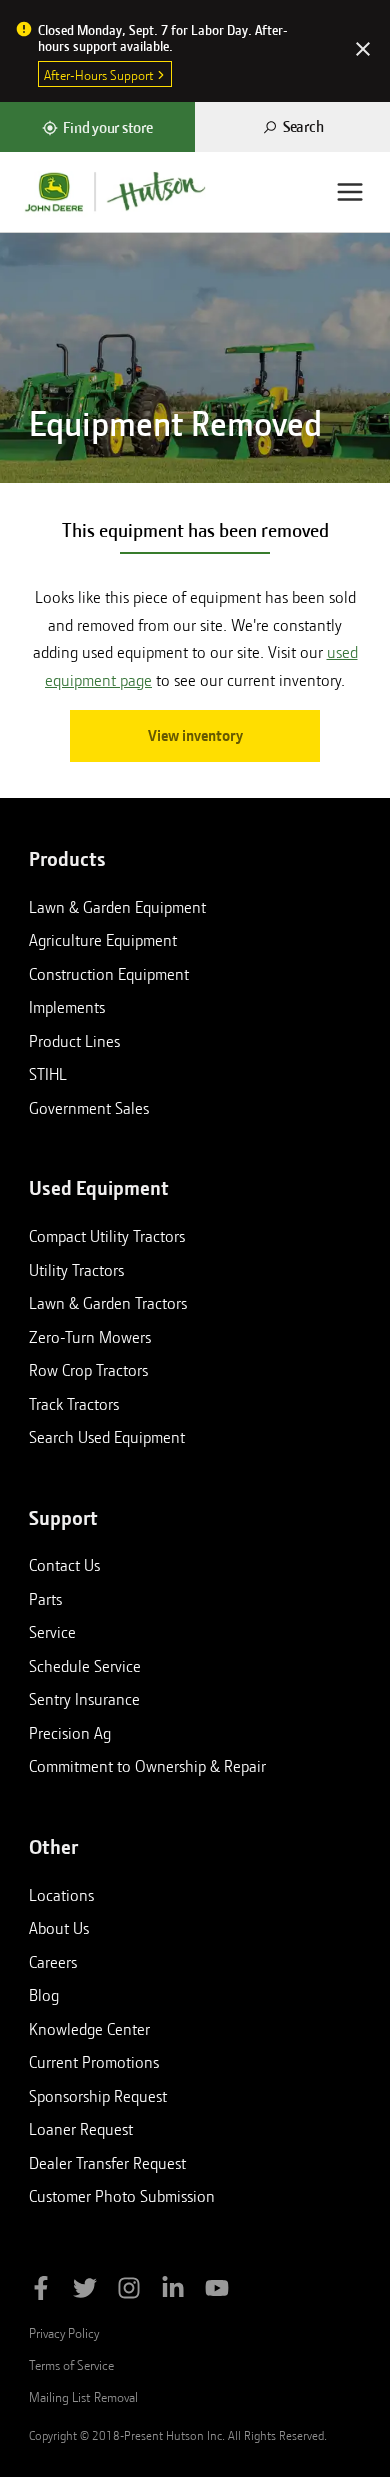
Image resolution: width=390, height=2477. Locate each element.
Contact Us (64, 1565)
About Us (59, 1928)
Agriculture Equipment (103, 940)
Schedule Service (85, 1666)
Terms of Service (71, 2365)
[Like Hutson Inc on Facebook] (41, 2291)
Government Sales (89, 1108)
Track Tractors (74, 1404)
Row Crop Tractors (88, 1370)
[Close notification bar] (363, 51)
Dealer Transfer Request (107, 2163)
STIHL (48, 1074)
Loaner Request (81, 2129)
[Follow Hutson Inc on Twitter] (85, 2291)
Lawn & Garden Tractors (108, 1303)
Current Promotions (94, 2062)
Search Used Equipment (107, 1437)
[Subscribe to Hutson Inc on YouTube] (217, 2291)
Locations (61, 1895)
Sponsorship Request (98, 2096)
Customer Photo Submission (122, 2196)
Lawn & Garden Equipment (117, 907)
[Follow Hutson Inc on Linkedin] (173, 2291)
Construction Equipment (109, 974)
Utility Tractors (76, 1270)
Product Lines (74, 1041)
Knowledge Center (89, 2029)
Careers (53, 1962)
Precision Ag (70, 1733)
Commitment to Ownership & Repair (147, 1766)
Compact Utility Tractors (107, 1236)
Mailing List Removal (83, 2397)
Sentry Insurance (84, 1699)
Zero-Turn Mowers (90, 1337)
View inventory (195, 736)
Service (52, 1632)
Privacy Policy (64, 2333)
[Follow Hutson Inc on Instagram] (129, 2291)
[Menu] (350, 192)
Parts (45, 1599)
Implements (67, 1007)
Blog (44, 1995)
